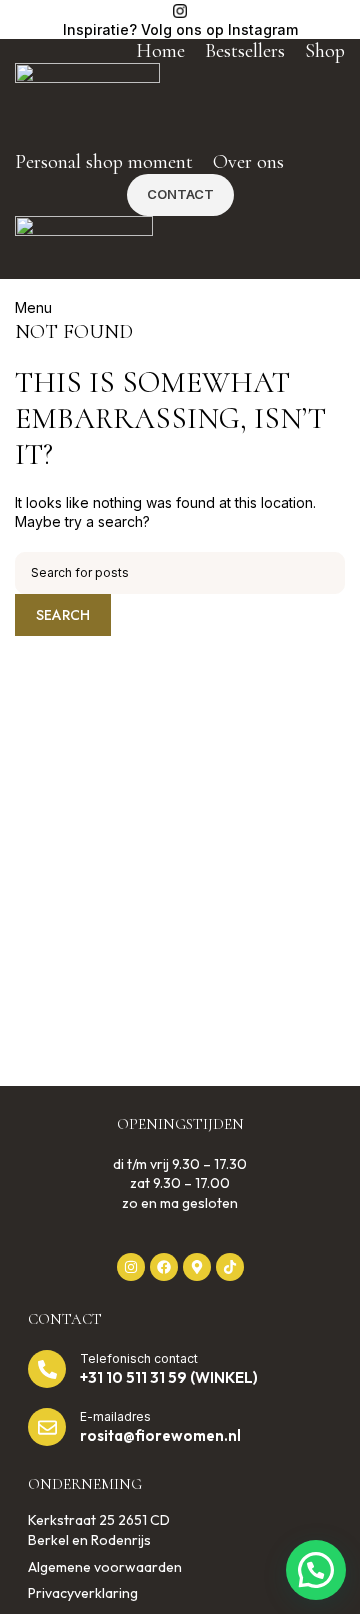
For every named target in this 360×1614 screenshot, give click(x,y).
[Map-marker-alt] (197, 1267)
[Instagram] (131, 1267)
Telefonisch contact (139, 1358)
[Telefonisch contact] (47, 1369)
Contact (180, 194)
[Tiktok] (230, 1267)
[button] (316, 1570)
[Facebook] (164, 1267)
